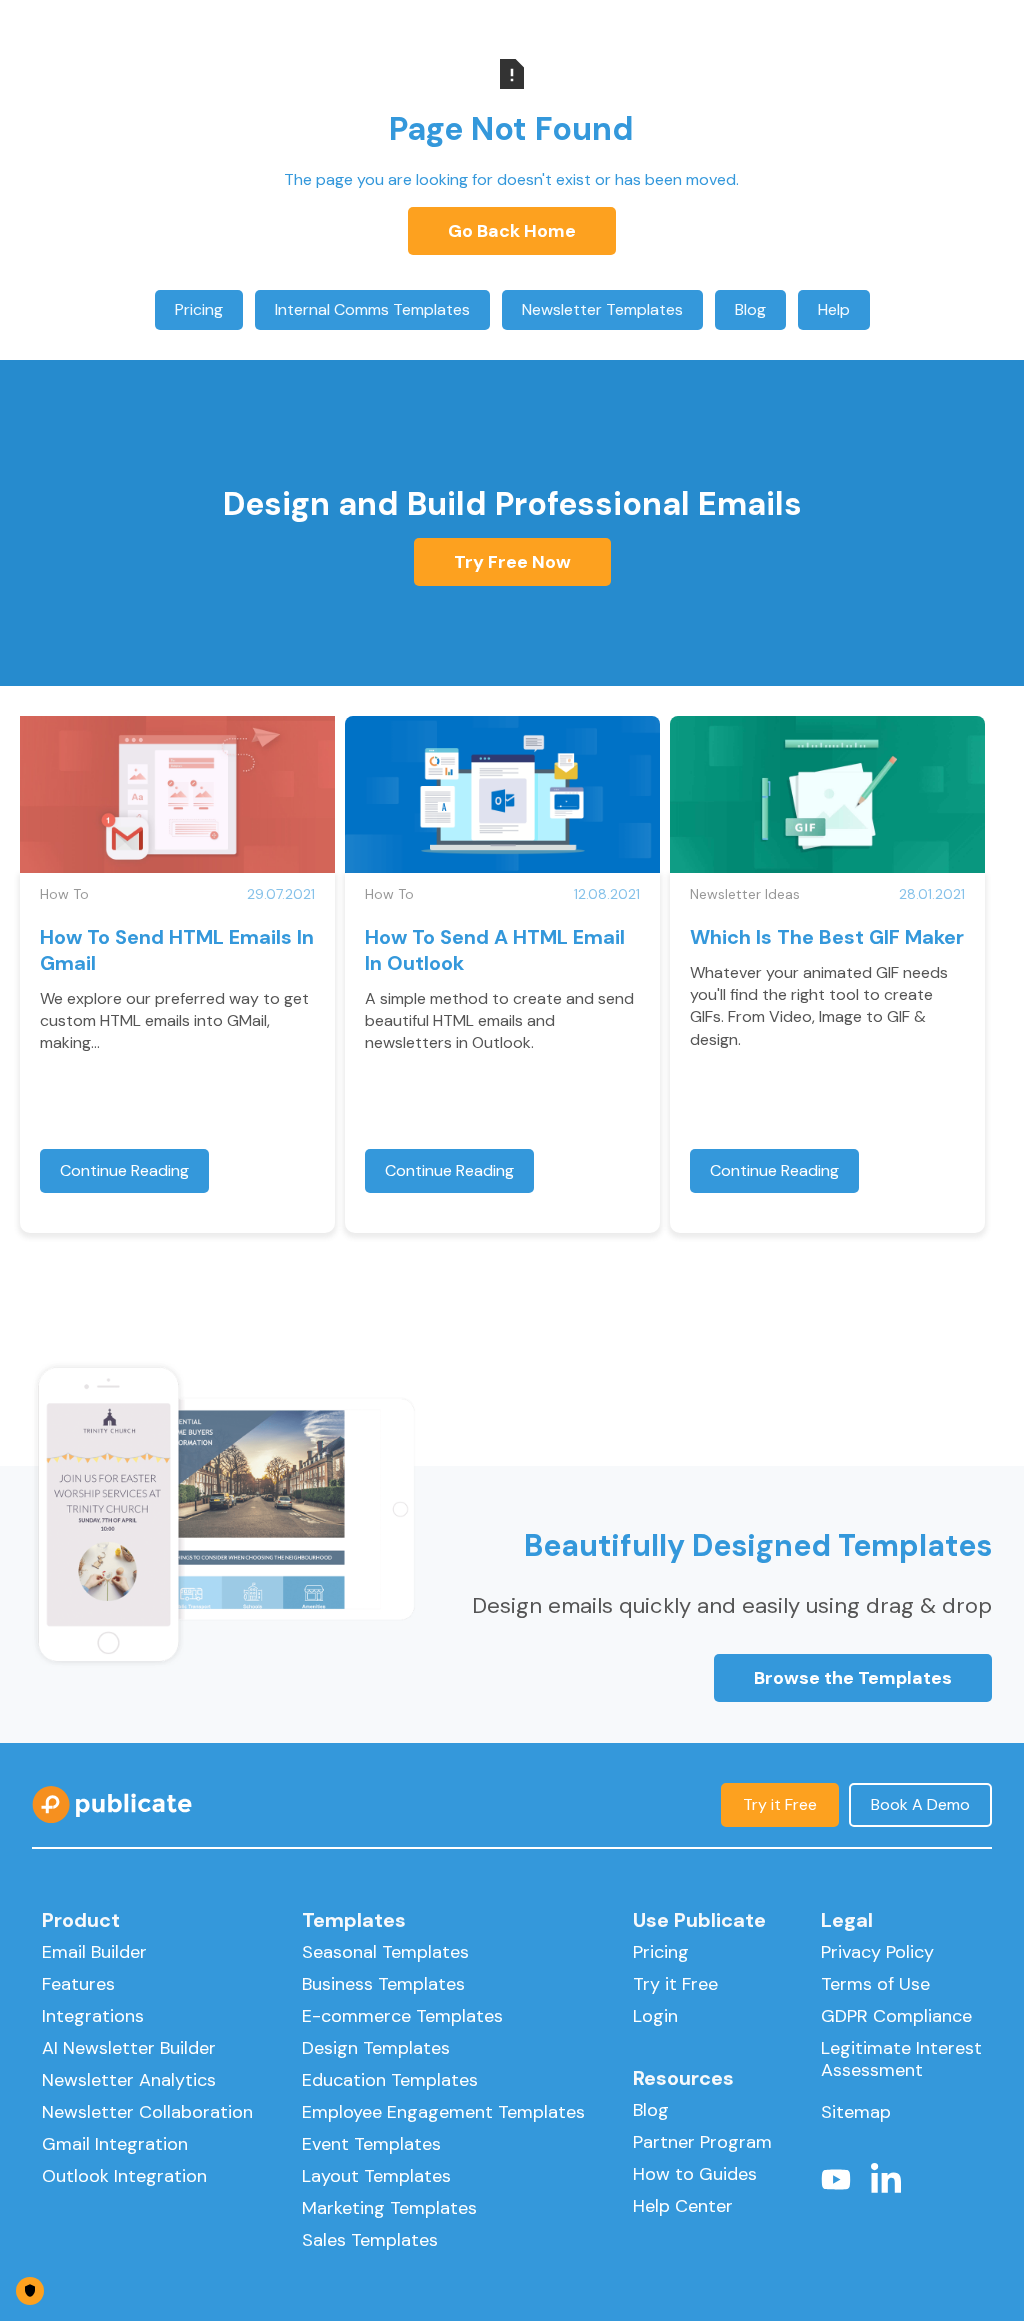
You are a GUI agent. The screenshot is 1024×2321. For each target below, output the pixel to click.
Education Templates (390, 2080)
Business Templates (383, 1984)
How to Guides (695, 2174)
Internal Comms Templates (372, 309)
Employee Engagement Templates (443, 2112)
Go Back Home (512, 231)
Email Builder (94, 1952)
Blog (750, 309)
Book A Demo (920, 1804)
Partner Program (702, 2142)
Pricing (199, 309)
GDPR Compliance (896, 2016)
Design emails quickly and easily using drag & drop (732, 1605)
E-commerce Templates (402, 2016)
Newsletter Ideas (745, 894)
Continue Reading (124, 1170)
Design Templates (376, 2048)
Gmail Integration (115, 2144)
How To (64, 894)
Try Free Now (512, 562)
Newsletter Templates (602, 309)
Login (655, 2016)
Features (78, 1984)
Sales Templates (370, 2240)
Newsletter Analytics (129, 2080)
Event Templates (371, 2144)
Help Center (683, 2206)
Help (834, 309)
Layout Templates (376, 2176)
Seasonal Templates (385, 1952)
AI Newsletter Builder (129, 2048)
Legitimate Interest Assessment (901, 2059)
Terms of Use (875, 1984)
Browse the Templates (853, 1678)
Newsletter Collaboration (147, 2112)
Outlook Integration (124, 2176)
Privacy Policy (877, 1952)
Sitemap (856, 2112)
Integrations (93, 2016)
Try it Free (780, 1804)
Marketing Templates (389, 2208)
